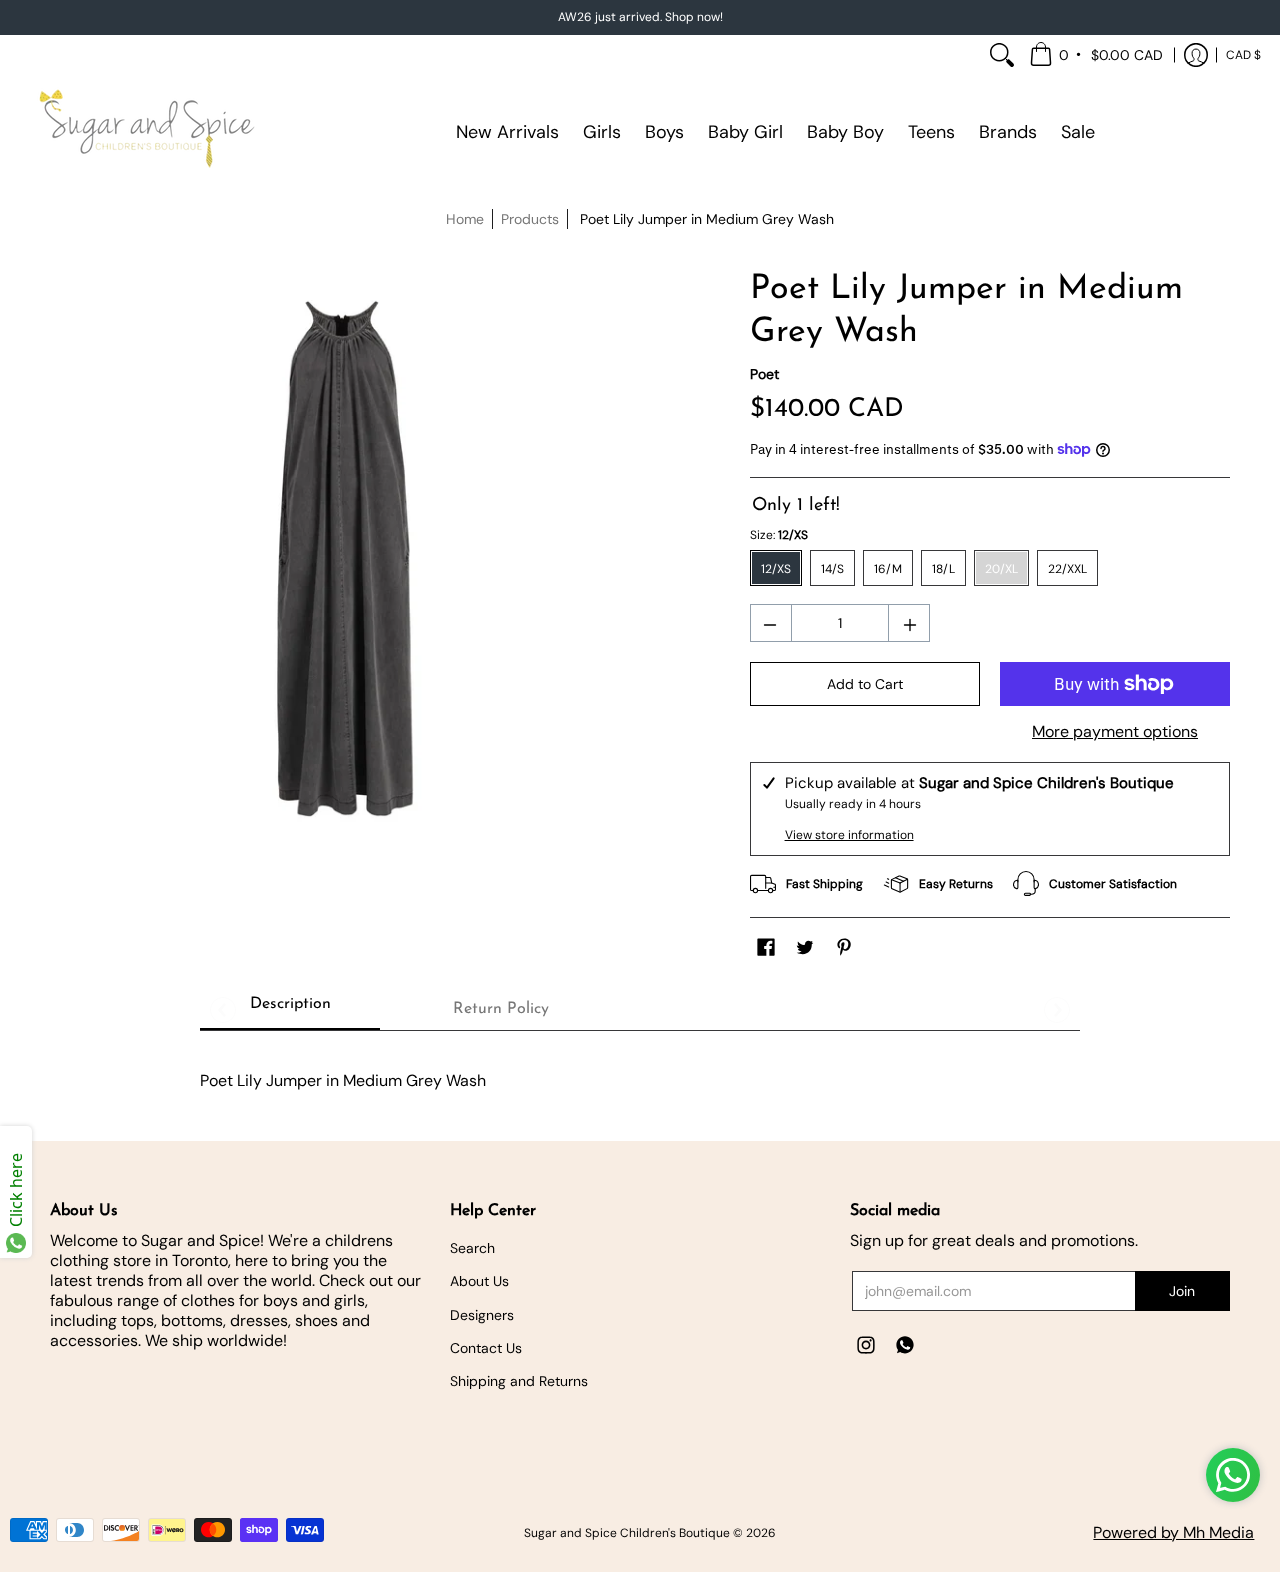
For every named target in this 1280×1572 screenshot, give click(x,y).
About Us (479, 1281)
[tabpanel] (640, 1070)
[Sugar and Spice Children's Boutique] (145, 132)
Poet (764, 374)
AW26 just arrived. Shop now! (640, 17)
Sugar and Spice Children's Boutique (627, 1533)
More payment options (1115, 732)
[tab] (290, 1009)
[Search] (1002, 55)
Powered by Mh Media (1173, 1532)
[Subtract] (768, 627)
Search (472, 1248)
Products (530, 219)
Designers (482, 1315)
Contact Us (486, 1348)
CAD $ (1243, 55)
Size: (779, 535)
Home (465, 219)
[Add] (911, 627)
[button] (1097, 55)
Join (1182, 1291)
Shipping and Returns (519, 1381)
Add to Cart (865, 684)
